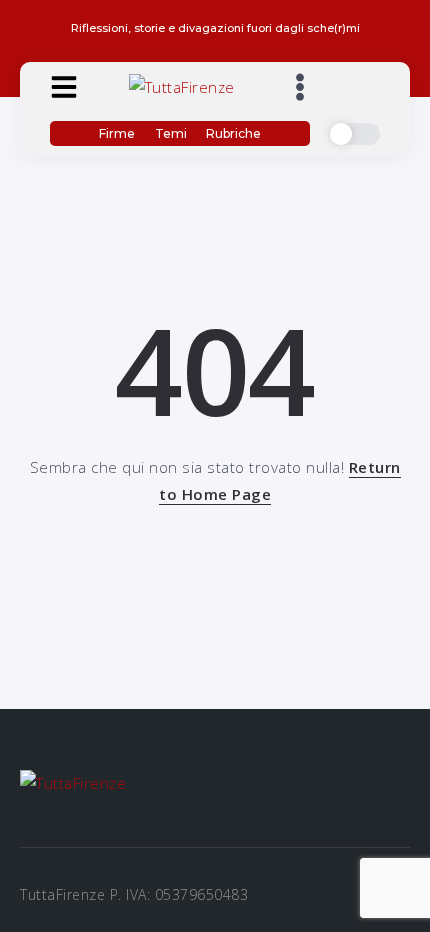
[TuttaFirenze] (182, 85)
